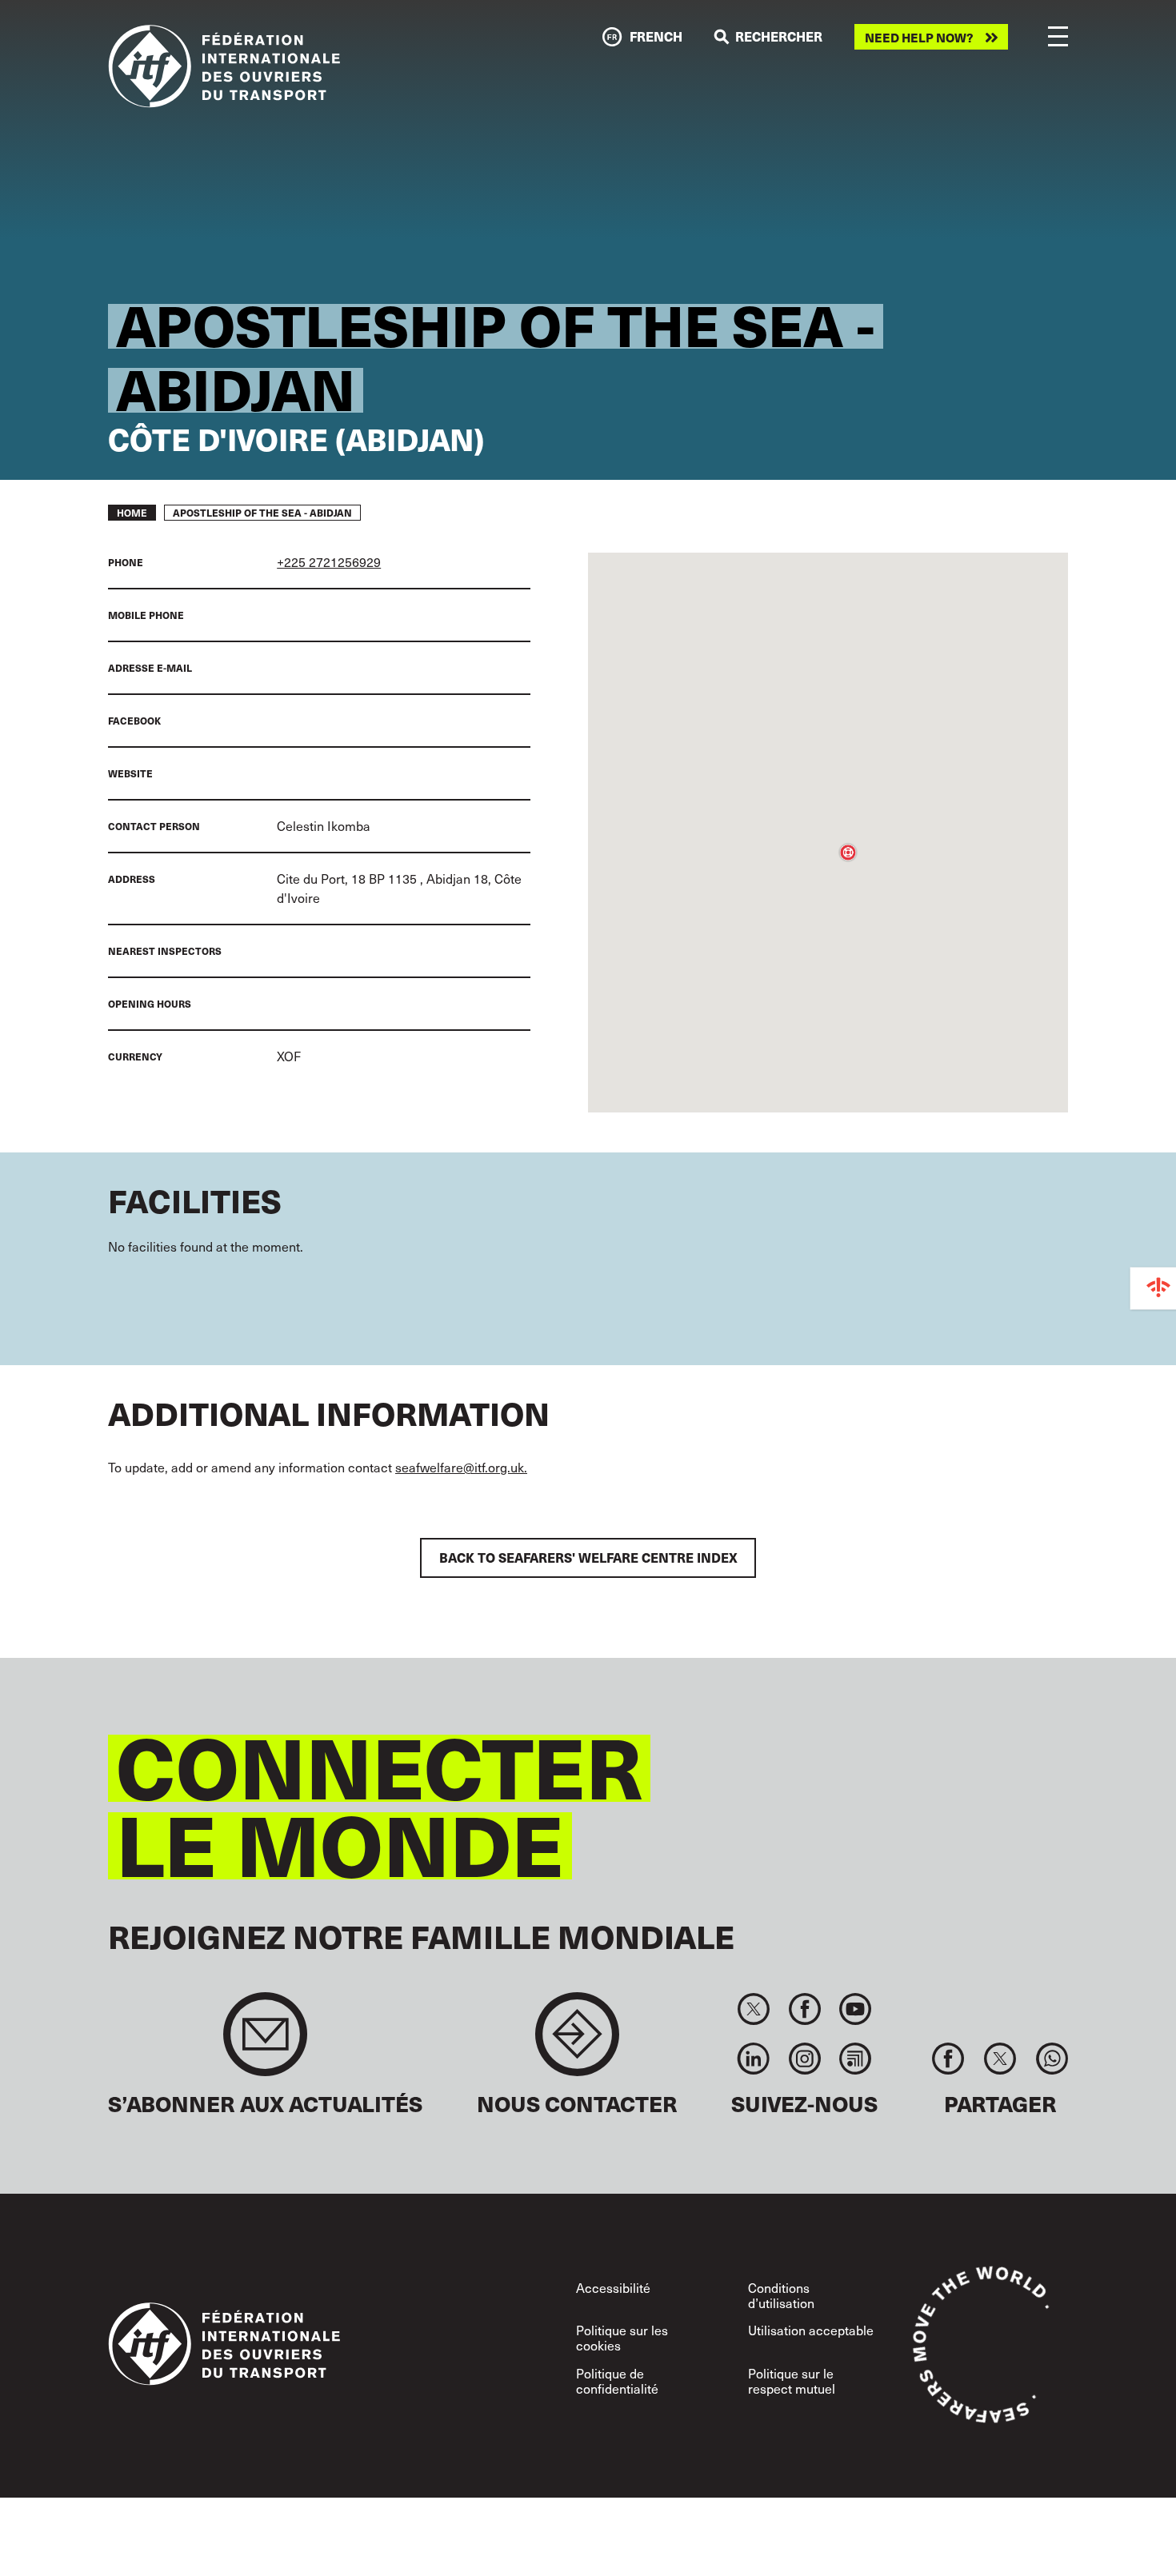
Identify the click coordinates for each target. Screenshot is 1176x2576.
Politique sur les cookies (622, 2338)
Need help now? (919, 37)
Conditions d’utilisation (781, 2295)
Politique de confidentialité (617, 2381)
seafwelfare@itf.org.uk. (461, 1467)
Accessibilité (613, 2288)
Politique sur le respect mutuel (792, 2381)
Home (132, 513)
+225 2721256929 (329, 562)
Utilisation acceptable (811, 2330)
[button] (848, 853)
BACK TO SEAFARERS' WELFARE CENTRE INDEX (588, 1558)
